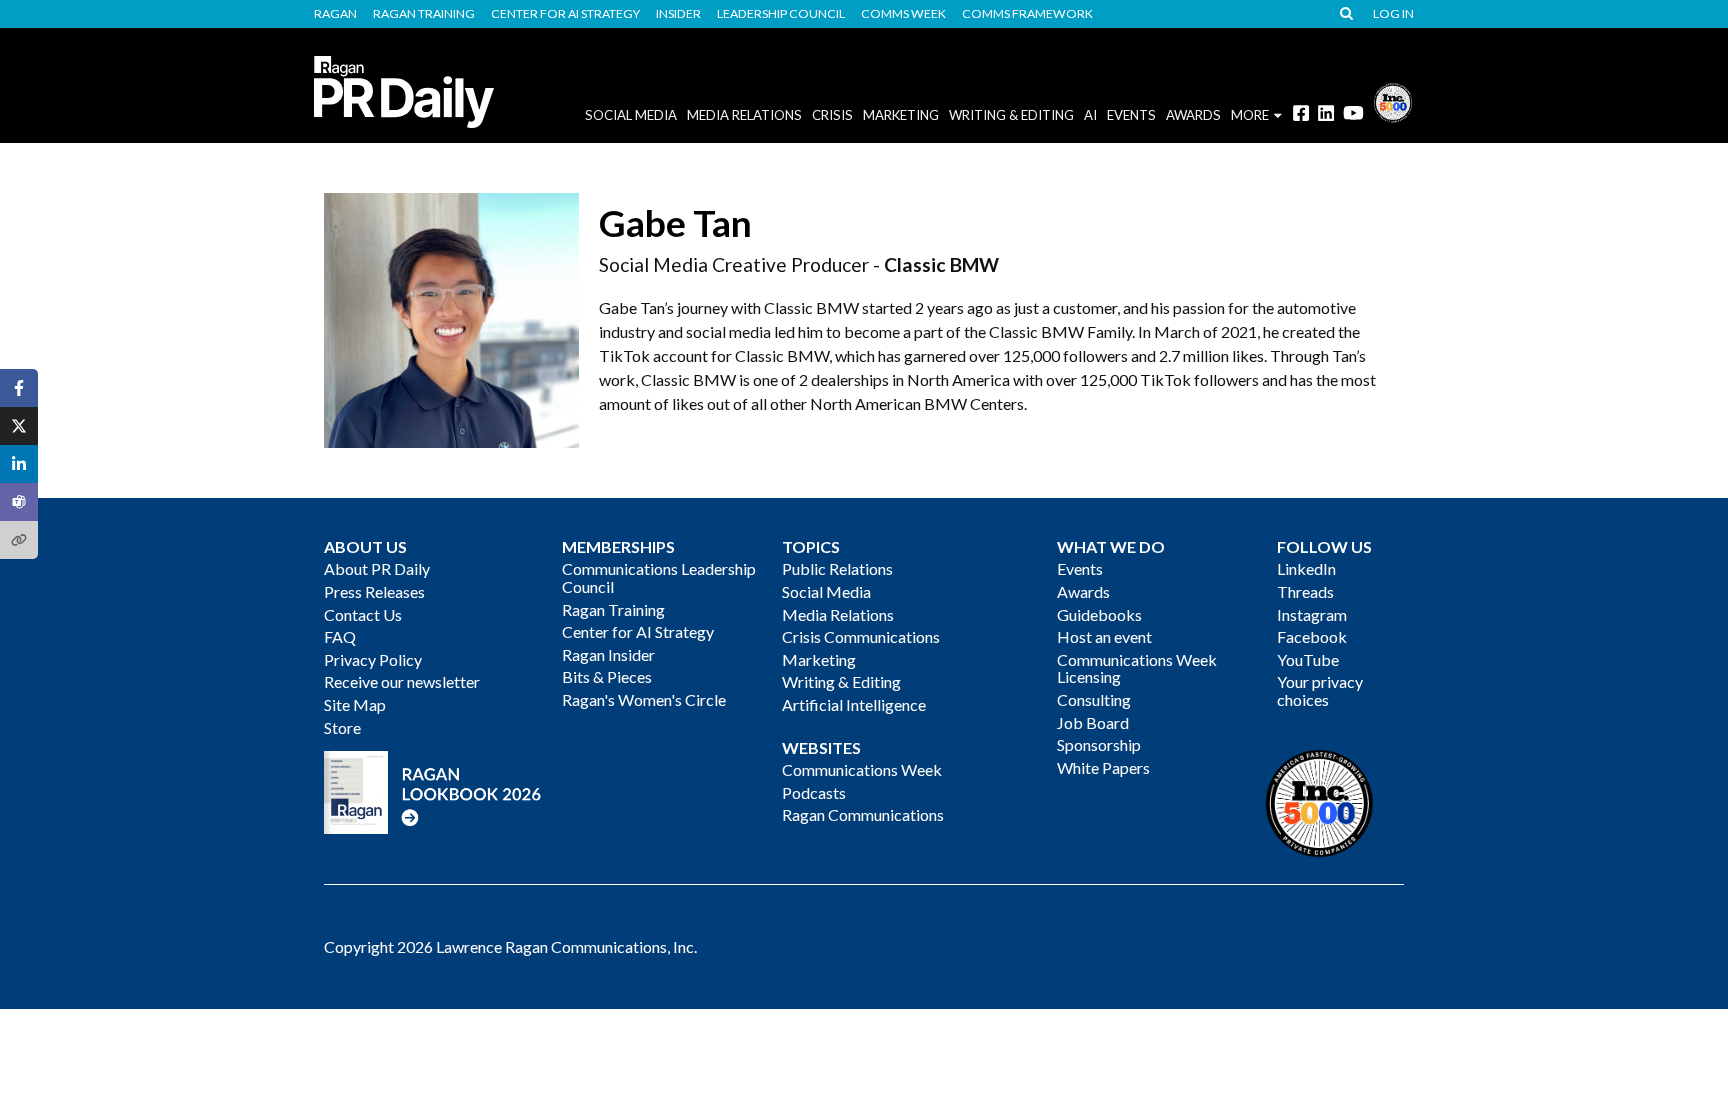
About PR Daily (377, 568)
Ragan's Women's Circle (644, 699)
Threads (1305, 591)
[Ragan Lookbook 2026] (433, 790)
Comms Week (903, 14)
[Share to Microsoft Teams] (19, 502)
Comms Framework (1027, 14)
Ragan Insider (608, 654)
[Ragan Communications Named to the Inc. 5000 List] (1393, 100)
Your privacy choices (1320, 690)
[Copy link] (19, 540)
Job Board (1093, 722)
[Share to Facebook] (19, 388)
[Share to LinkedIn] (19, 464)
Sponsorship (1099, 744)
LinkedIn (1306, 568)
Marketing (901, 115)
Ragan (335, 14)
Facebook (1312, 636)
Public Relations (837, 568)
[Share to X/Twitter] (19, 426)
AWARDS (1193, 115)
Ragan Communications (863, 814)
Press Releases (374, 591)
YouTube (1308, 659)
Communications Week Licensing (1137, 668)
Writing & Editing (1011, 115)
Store (342, 727)
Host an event (1104, 636)
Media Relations (744, 115)
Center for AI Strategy (565, 14)
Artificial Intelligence (854, 704)
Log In (1393, 14)
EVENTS (1131, 115)
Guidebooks (1099, 614)
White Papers (1103, 767)
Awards (1083, 591)
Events (1080, 568)
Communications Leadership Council (659, 577)
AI (1090, 115)
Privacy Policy (373, 659)
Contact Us (363, 614)
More (1250, 115)
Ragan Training (424, 14)
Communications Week (862, 769)
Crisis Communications (861, 636)
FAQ (340, 636)
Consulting (1094, 699)
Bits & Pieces (607, 676)
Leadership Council (781, 14)
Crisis (832, 115)
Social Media (631, 115)
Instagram (1312, 614)
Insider (678, 14)
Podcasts (814, 792)
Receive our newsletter (402, 681)
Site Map (355, 704)
